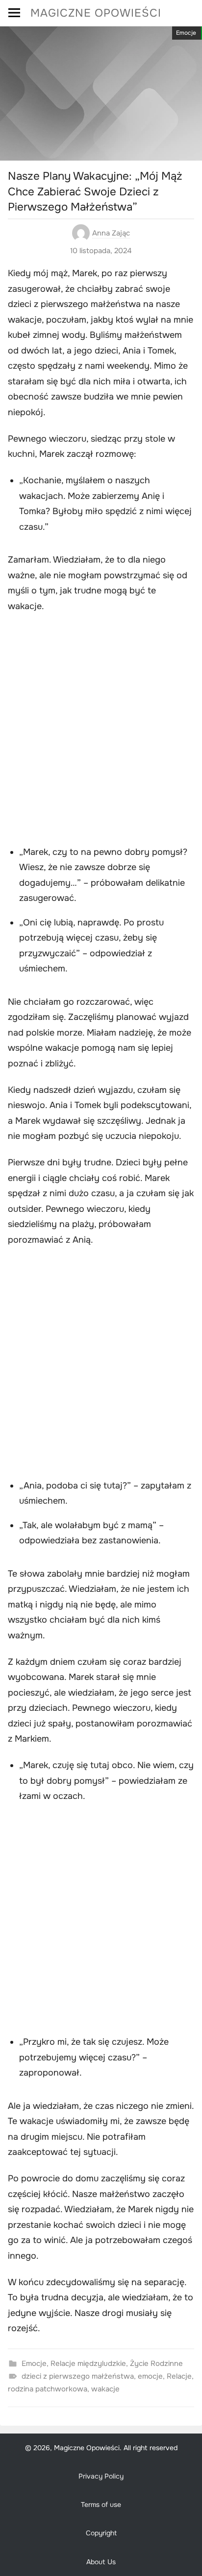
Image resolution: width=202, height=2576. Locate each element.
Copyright (101, 2533)
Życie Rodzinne (156, 2363)
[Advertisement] (101, 731)
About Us (101, 2562)
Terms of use (101, 2505)
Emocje (186, 33)
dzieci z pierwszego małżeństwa (78, 2376)
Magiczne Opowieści (96, 13)
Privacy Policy (101, 2476)
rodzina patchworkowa (48, 2389)
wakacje (105, 2389)
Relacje (179, 2376)
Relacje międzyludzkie (88, 2363)
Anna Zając (111, 233)
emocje (150, 2376)
